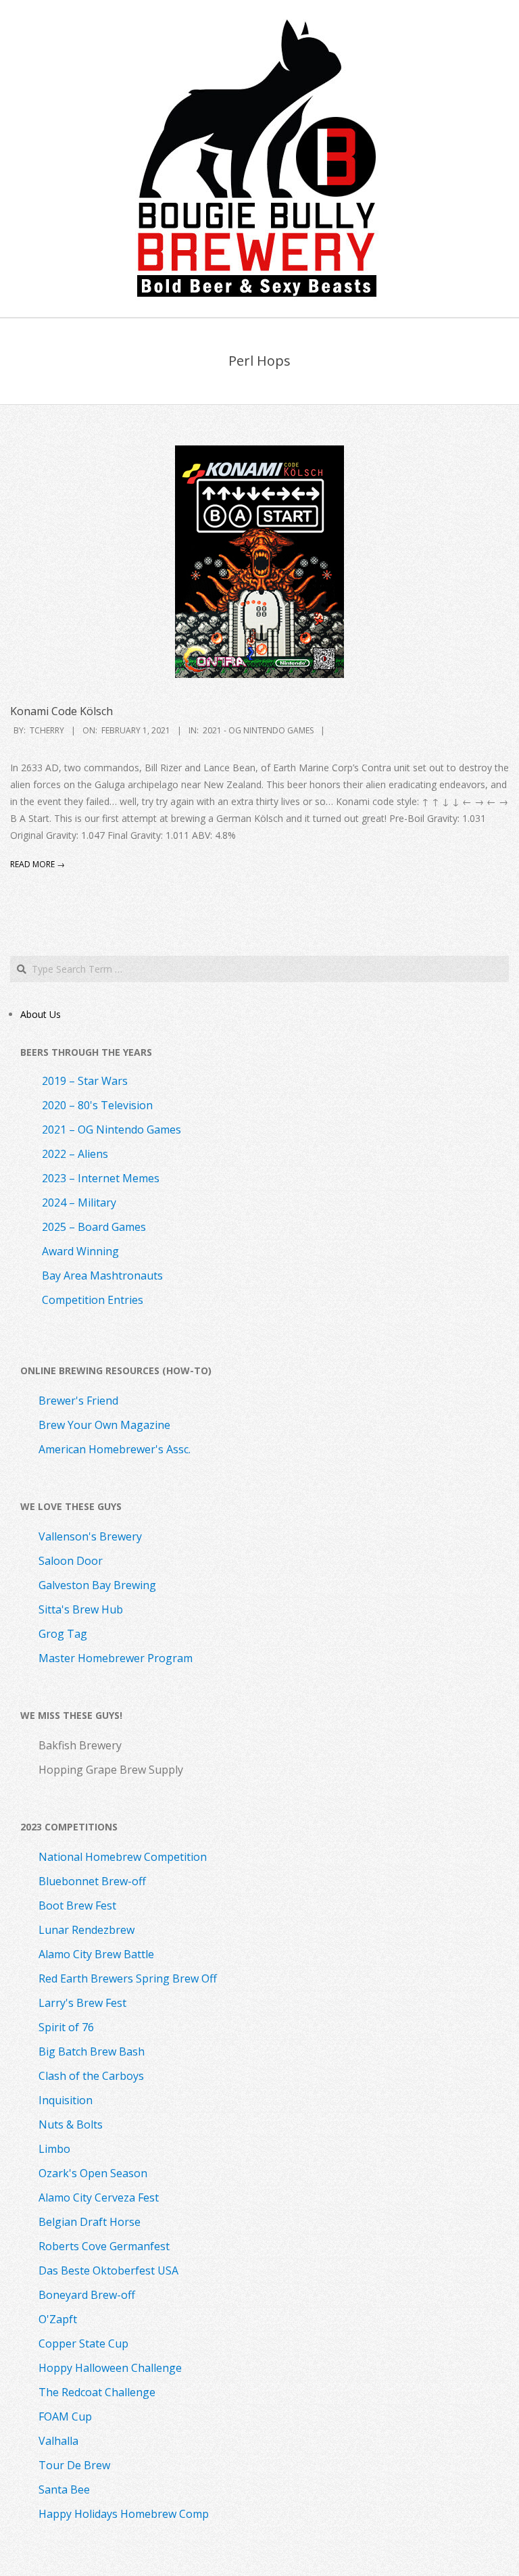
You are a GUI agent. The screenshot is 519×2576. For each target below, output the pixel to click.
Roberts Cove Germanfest (104, 2246)
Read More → (38, 864)
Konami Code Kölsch (61, 711)
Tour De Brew (74, 2465)
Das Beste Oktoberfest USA (108, 2270)
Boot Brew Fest (77, 1905)
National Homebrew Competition (123, 1857)
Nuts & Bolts (71, 2124)
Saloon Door (71, 1561)
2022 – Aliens (75, 1154)
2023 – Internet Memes (101, 1178)
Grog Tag (63, 1634)
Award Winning (80, 1251)
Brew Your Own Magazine (104, 1425)
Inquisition (66, 2100)
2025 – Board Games (94, 1227)
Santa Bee (64, 2489)
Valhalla (58, 2441)
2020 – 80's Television (97, 1105)
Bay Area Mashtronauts (102, 1275)
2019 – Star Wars (85, 1081)
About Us (41, 1014)
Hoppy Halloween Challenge (110, 2368)
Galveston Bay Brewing (97, 1585)
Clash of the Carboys (91, 2076)
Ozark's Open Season (93, 2173)
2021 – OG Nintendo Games (112, 1129)
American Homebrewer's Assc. (115, 1449)
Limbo (54, 2149)
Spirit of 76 (66, 2027)
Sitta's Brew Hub (81, 1609)
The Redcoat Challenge (97, 2392)
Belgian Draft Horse (90, 2222)
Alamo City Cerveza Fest (99, 2197)
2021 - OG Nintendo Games (258, 730)
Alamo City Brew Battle (96, 1954)
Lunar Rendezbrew (86, 1930)
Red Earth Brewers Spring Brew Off (128, 1978)
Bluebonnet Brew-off (92, 1881)
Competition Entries (93, 1300)
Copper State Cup (83, 2343)
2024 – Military (79, 1202)
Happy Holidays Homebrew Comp (124, 2514)
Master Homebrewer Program (116, 1658)
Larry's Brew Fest (82, 2003)
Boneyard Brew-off (87, 2295)
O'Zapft (58, 2319)
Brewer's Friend (78, 1401)
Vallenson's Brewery (90, 1536)
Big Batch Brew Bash (92, 2051)
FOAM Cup (65, 2416)
